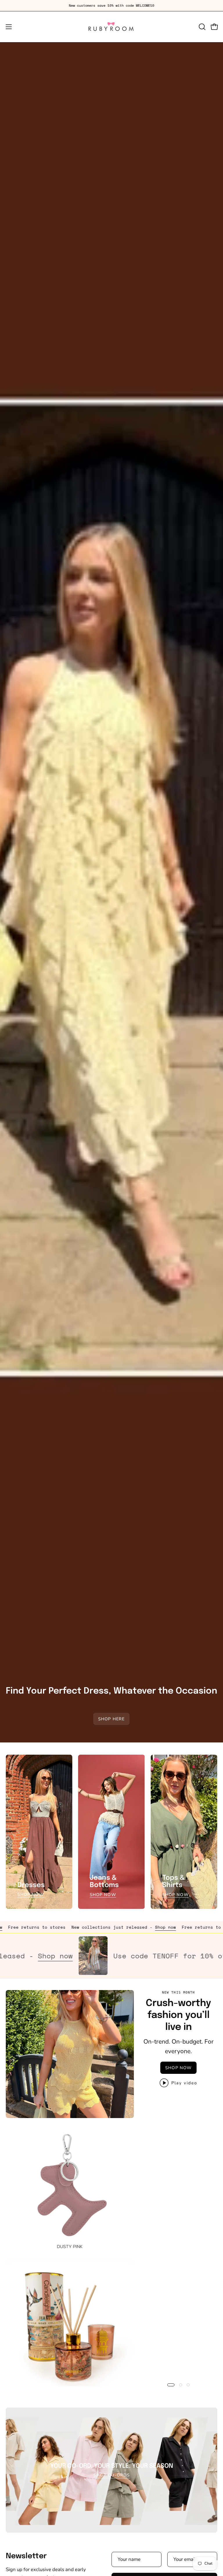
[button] (202, 27)
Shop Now (31, 1895)
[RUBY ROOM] (111, 27)
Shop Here (112, 1719)
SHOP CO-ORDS (112, 2475)
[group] (111, 6)
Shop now (100, 1927)
